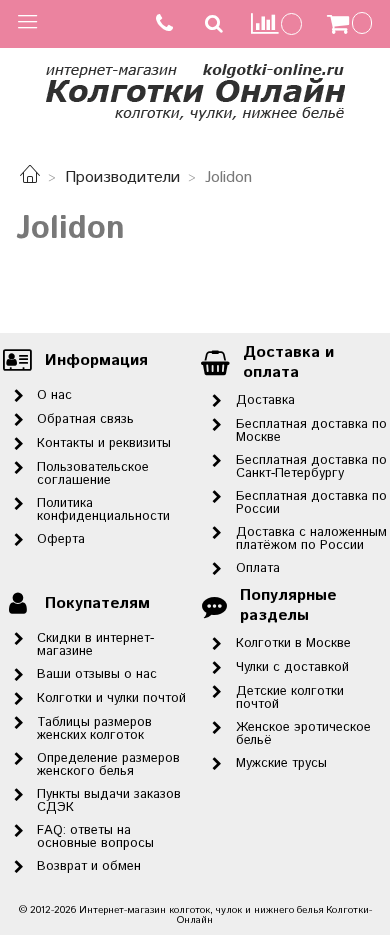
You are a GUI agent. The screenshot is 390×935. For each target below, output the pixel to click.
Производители (122, 177)
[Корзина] (352, 24)
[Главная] (30, 177)
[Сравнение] (277, 23)
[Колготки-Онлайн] (195, 88)
